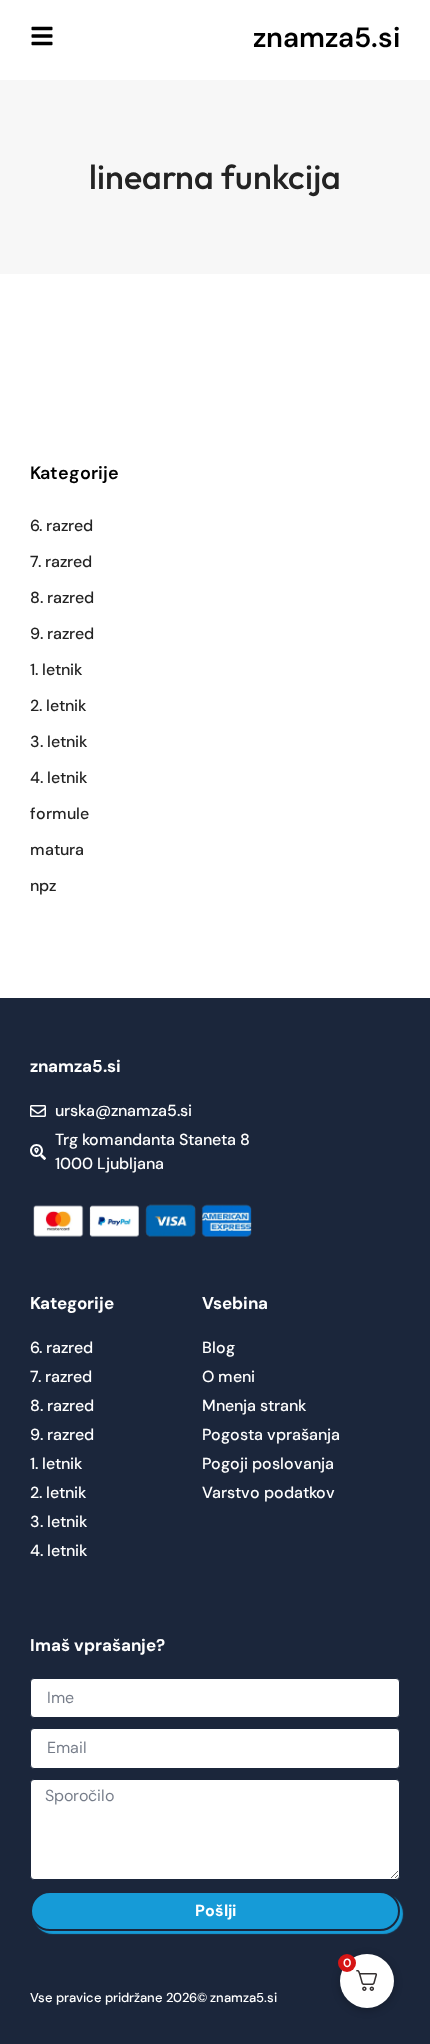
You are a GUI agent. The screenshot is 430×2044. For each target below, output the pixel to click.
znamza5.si (326, 37)
